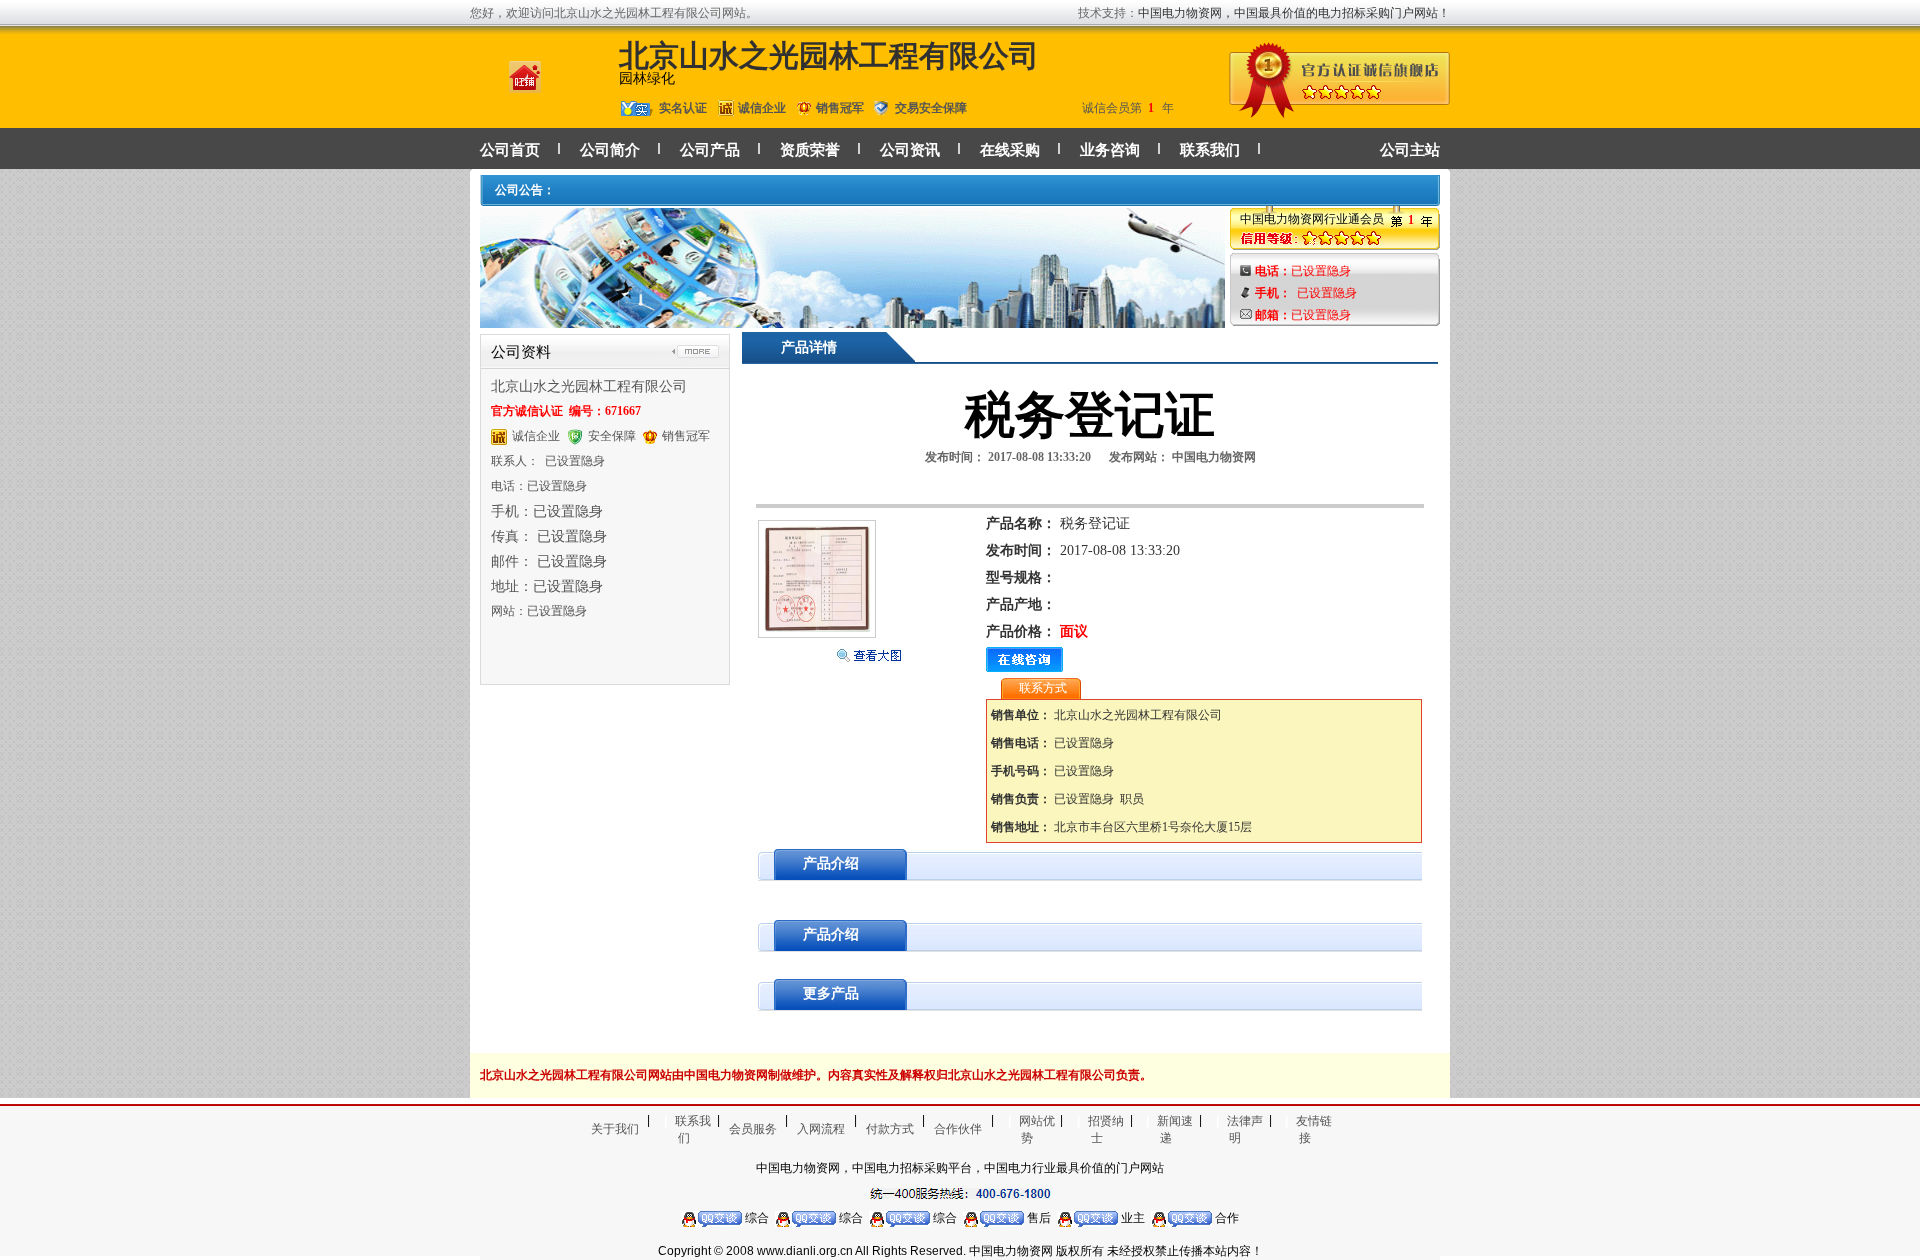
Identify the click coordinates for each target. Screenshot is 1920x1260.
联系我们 (1210, 150)
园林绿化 (647, 78)
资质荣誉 (810, 150)
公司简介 (610, 150)
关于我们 (615, 1129)
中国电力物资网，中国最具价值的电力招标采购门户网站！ (1294, 13)
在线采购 (1010, 150)
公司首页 (510, 150)
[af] (852, 318)
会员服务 (753, 1129)
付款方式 (890, 1129)
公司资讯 (910, 150)
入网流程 (821, 1129)
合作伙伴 (958, 1129)
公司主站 (1410, 150)
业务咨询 (1110, 150)
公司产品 (710, 150)
